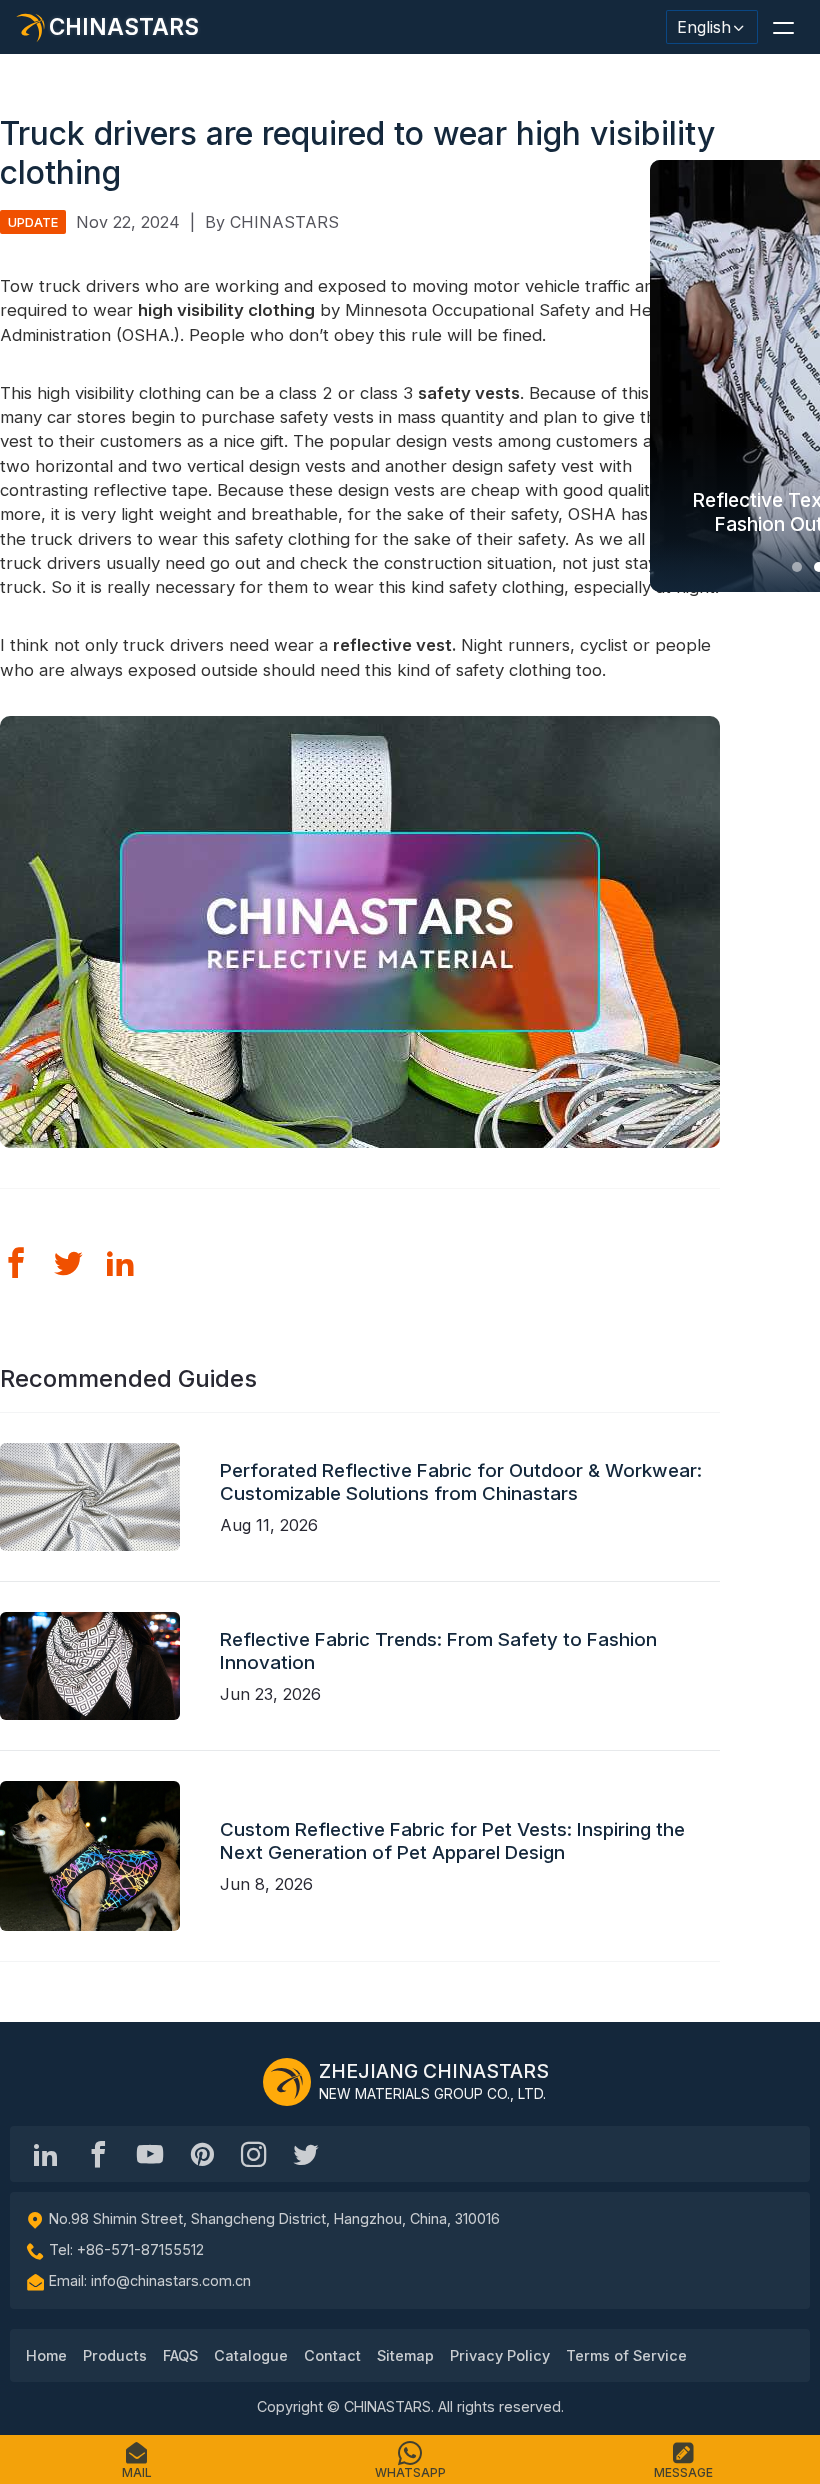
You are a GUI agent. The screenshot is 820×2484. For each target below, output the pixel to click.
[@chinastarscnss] (98, 2154)
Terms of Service (626, 2355)
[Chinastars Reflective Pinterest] (202, 2154)
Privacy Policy (500, 2355)
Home (46, 2355)
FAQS (180, 2355)
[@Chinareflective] (306, 2154)
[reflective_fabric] (254, 2154)
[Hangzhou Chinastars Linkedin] (46, 2154)
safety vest (464, 393)
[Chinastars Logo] (287, 2082)
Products (115, 2355)
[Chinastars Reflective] (150, 2154)
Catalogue (251, 2355)
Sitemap (405, 2355)
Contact (332, 2355)
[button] (783, 27)
